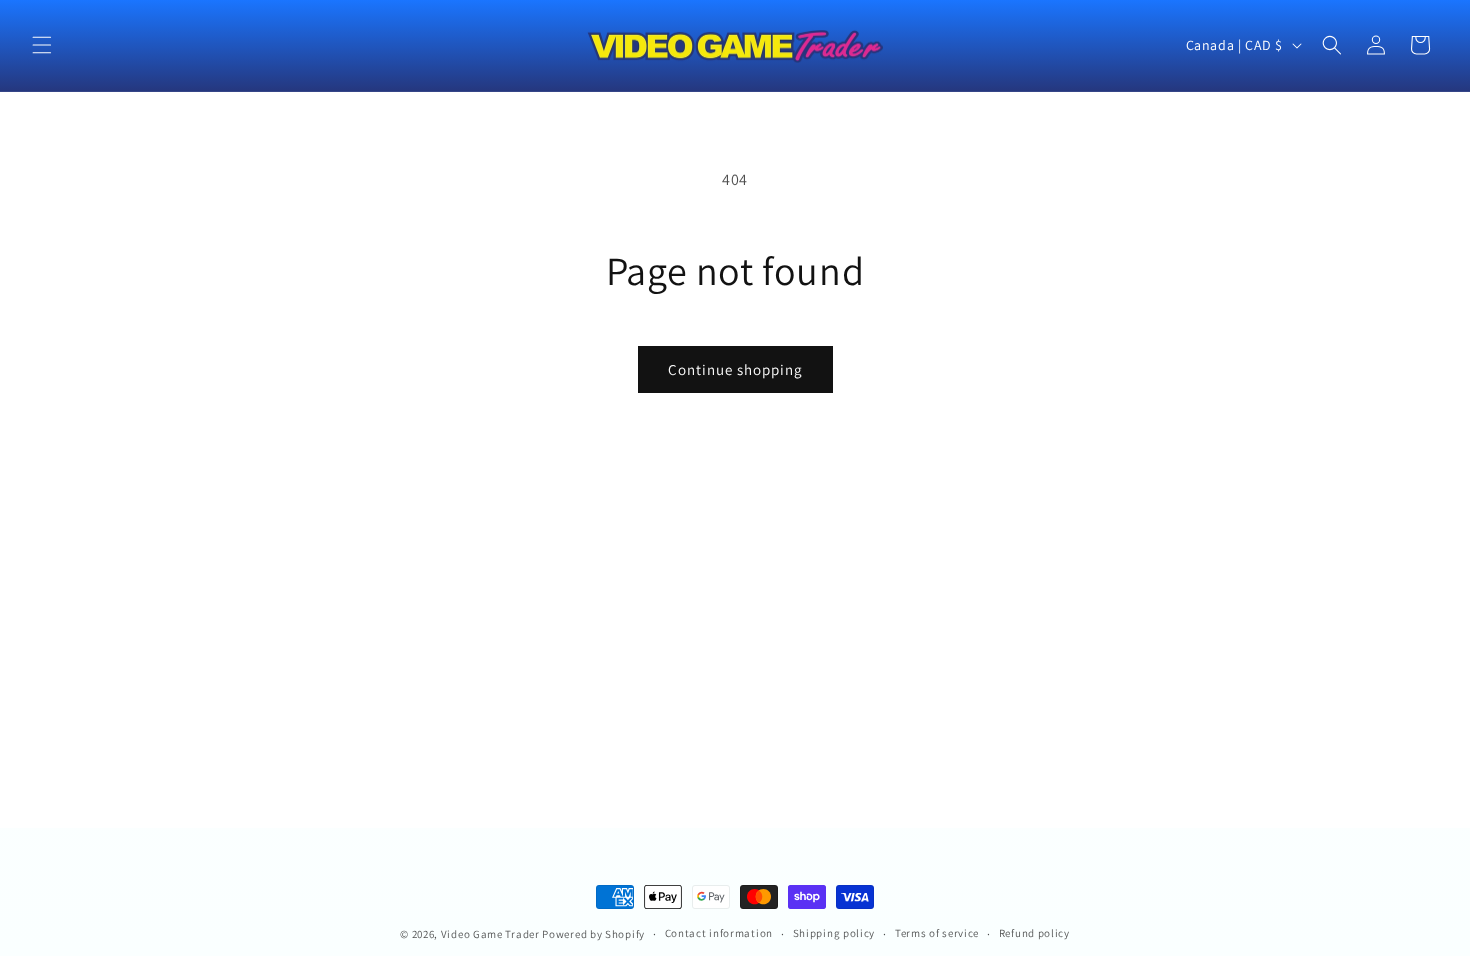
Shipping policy (834, 933)
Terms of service (937, 933)
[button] (42, 45)
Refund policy (1034, 933)
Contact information (719, 933)
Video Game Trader (490, 934)
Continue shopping (735, 369)
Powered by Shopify (593, 934)
